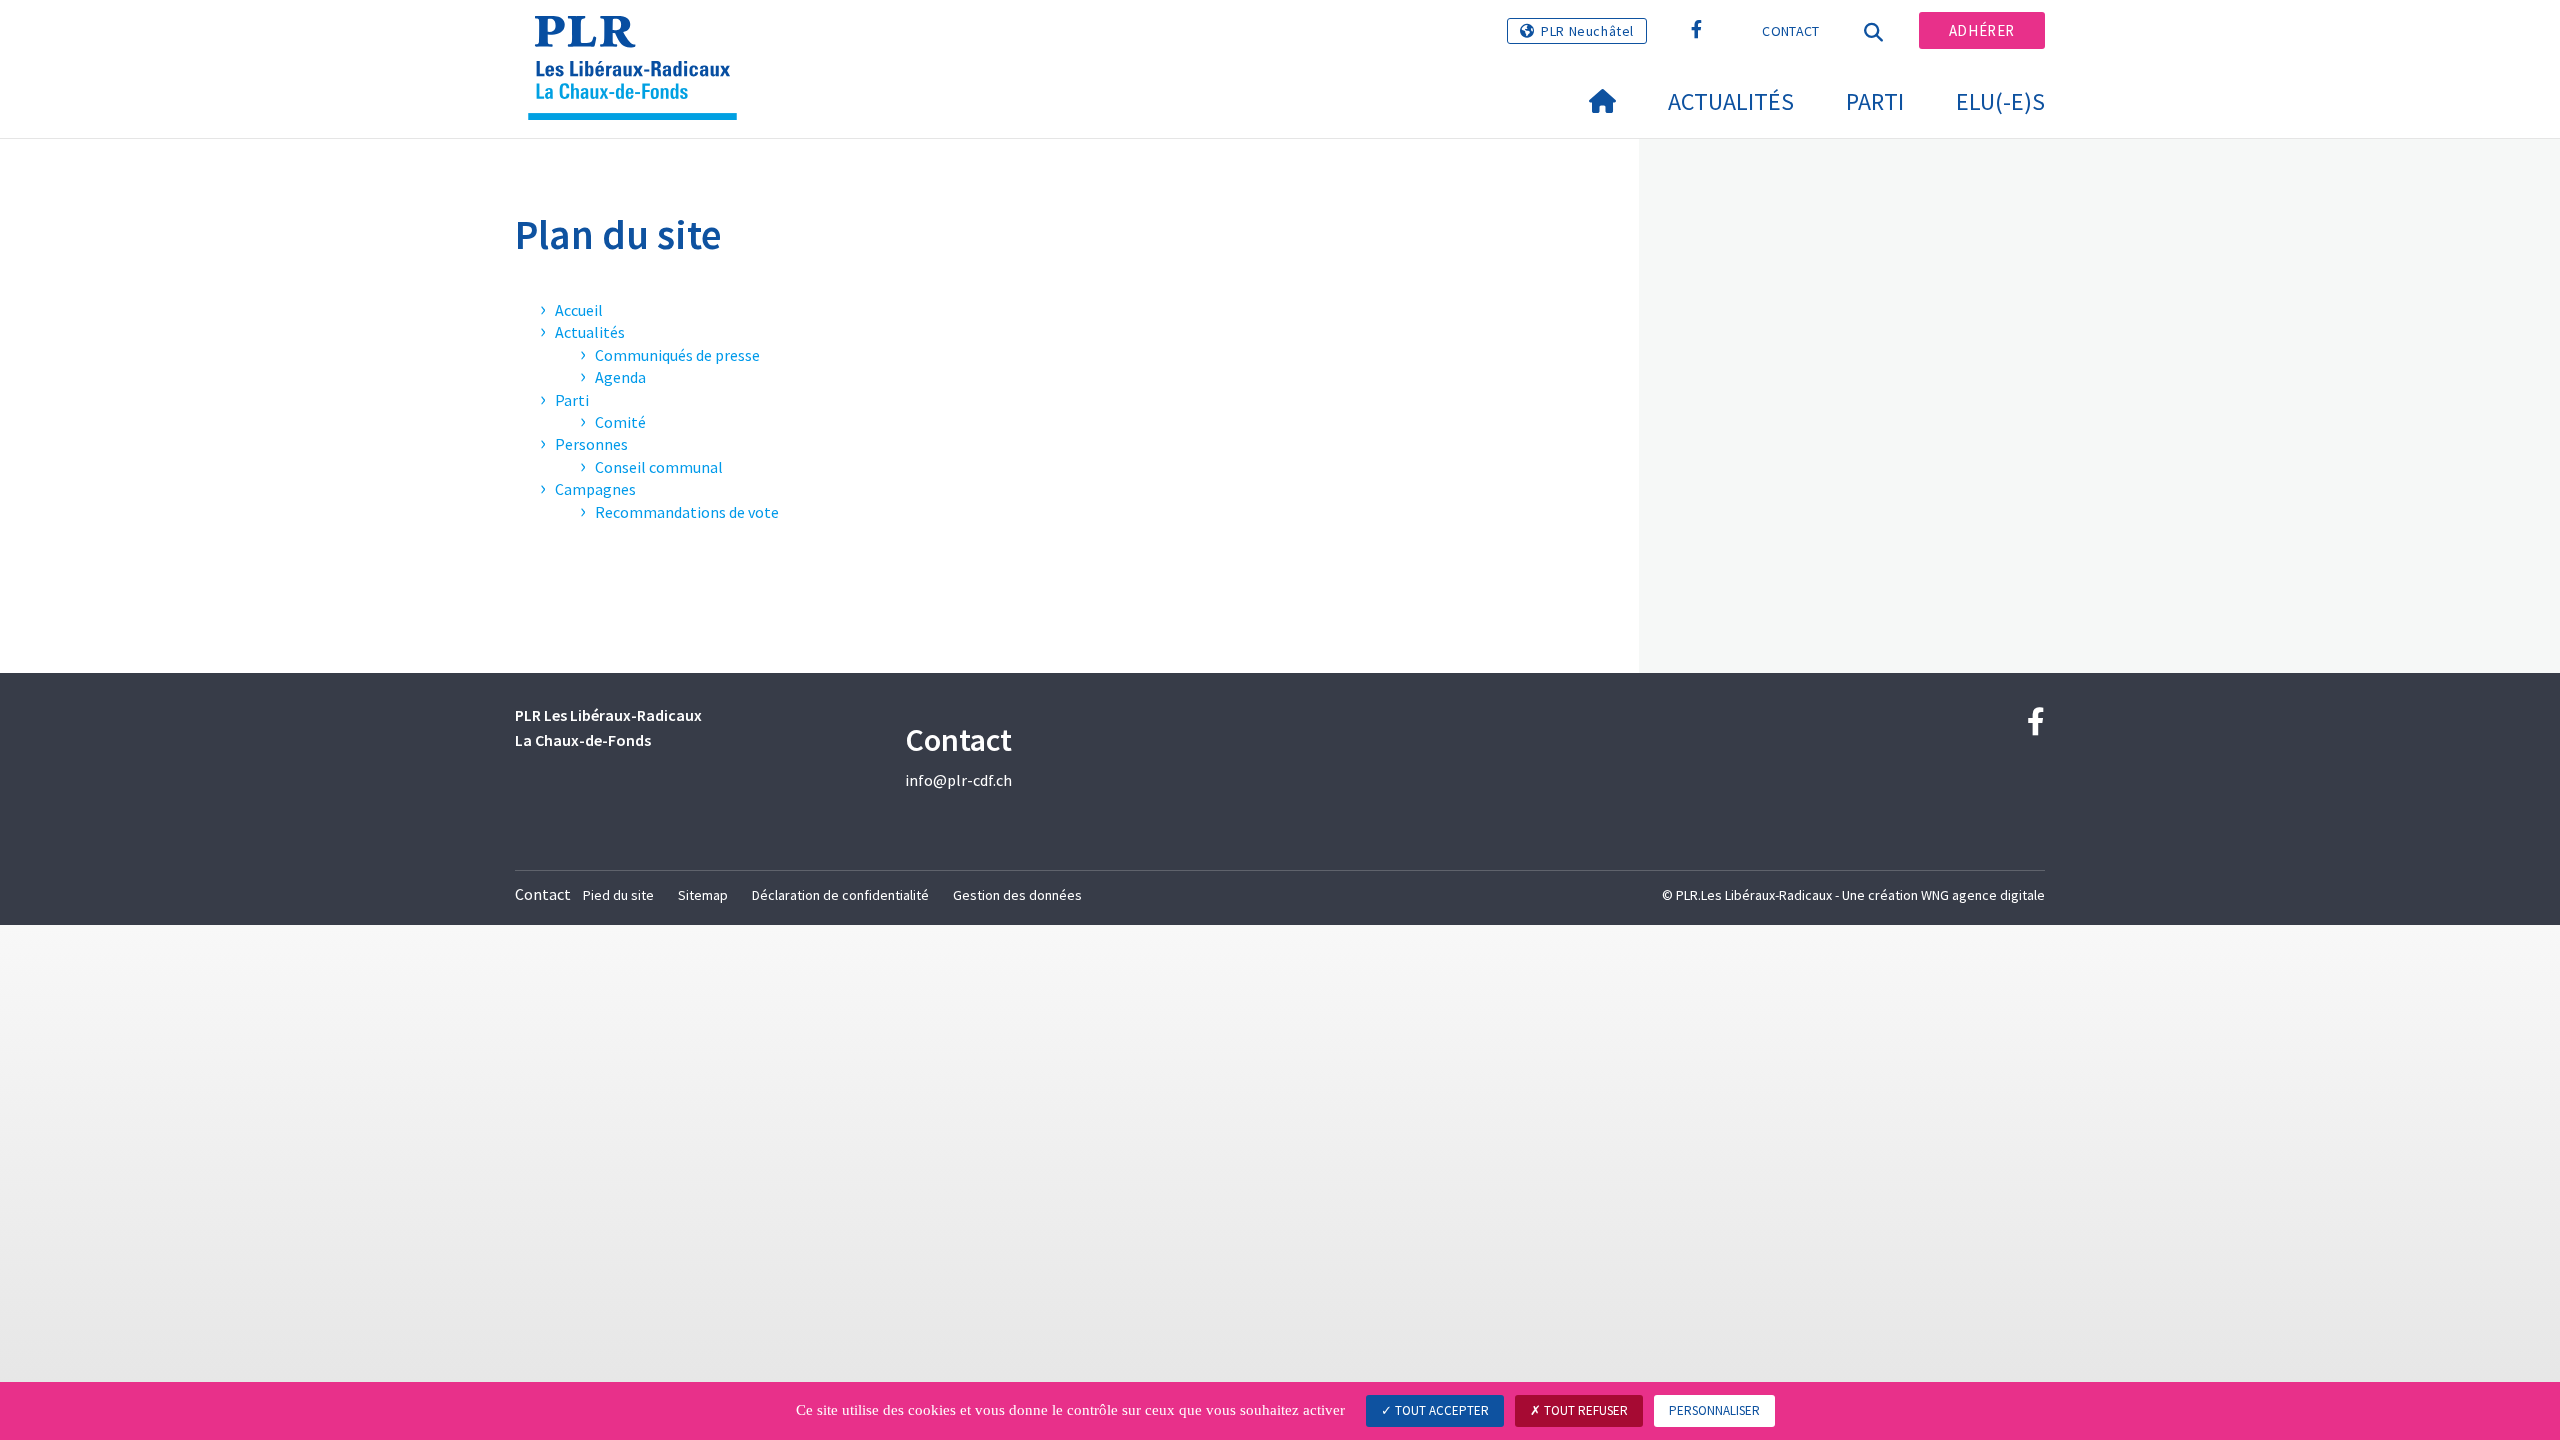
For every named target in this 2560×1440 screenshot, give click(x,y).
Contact (1790, 31)
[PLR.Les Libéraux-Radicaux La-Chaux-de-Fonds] (640, 41)
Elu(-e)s (2000, 101)
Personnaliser (1714, 1410)
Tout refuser (1584, 1410)
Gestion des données (1017, 895)
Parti (1875, 101)
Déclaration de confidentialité (840, 895)
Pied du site (618, 895)
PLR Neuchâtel (1587, 31)
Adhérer (1982, 30)
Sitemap (703, 895)
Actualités (1731, 101)
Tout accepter (1440, 1410)
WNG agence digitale (1983, 895)
